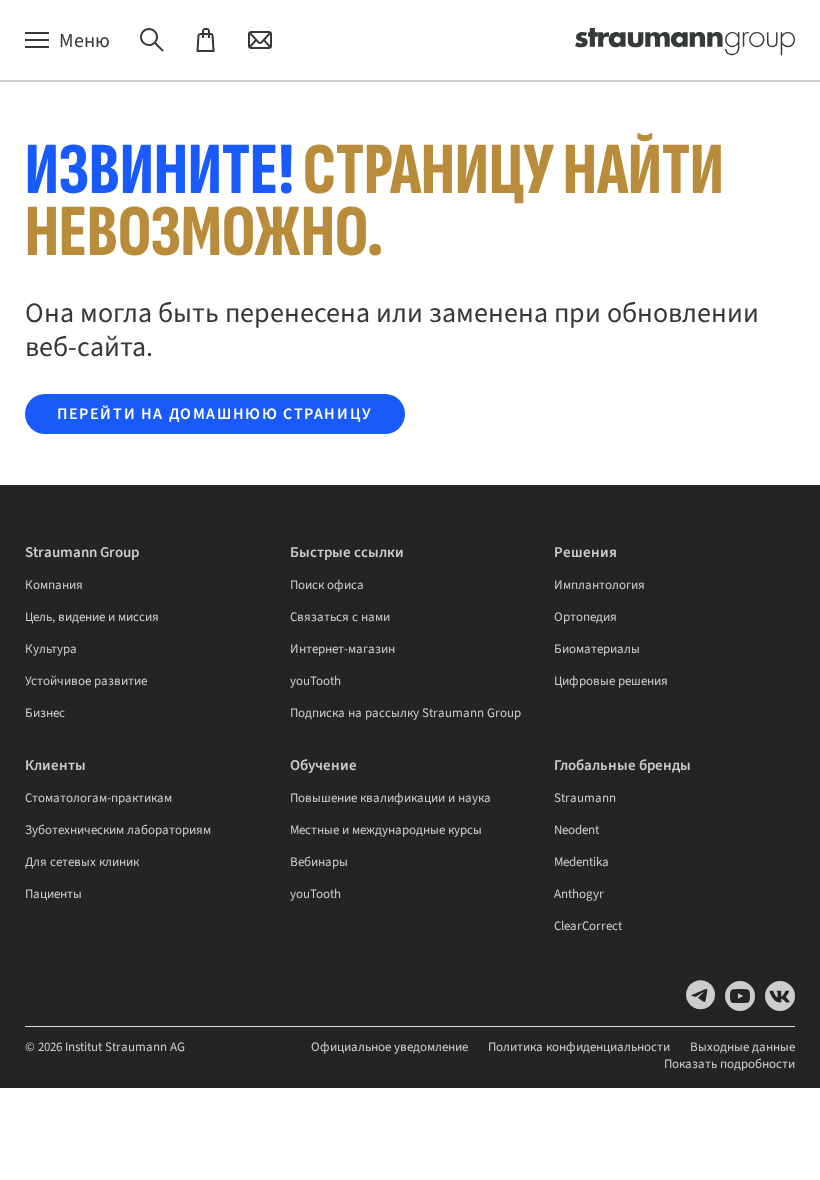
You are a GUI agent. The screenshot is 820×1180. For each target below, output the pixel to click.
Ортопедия (585, 617)
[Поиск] (152, 41)
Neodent (576, 830)
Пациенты (53, 894)
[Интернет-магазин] (206, 41)
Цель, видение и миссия (92, 617)
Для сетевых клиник (82, 862)
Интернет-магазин (342, 649)
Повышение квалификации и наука (390, 798)
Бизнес (45, 713)
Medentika (581, 862)
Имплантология (599, 585)
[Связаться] (260, 41)
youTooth (315, 681)
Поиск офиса (327, 585)
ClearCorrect (588, 926)
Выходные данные (742, 1047)
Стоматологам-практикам (98, 798)
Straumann (585, 798)
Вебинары (319, 862)
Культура (51, 649)
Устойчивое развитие (86, 681)
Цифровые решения (611, 681)
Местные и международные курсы (386, 830)
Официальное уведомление (389, 1047)
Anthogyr (579, 894)
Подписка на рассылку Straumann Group (405, 713)
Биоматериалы (597, 649)
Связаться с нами (340, 617)
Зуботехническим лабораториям (118, 830)
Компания (54, 585)
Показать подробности (729, 1064)
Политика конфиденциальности (579, 1047)
